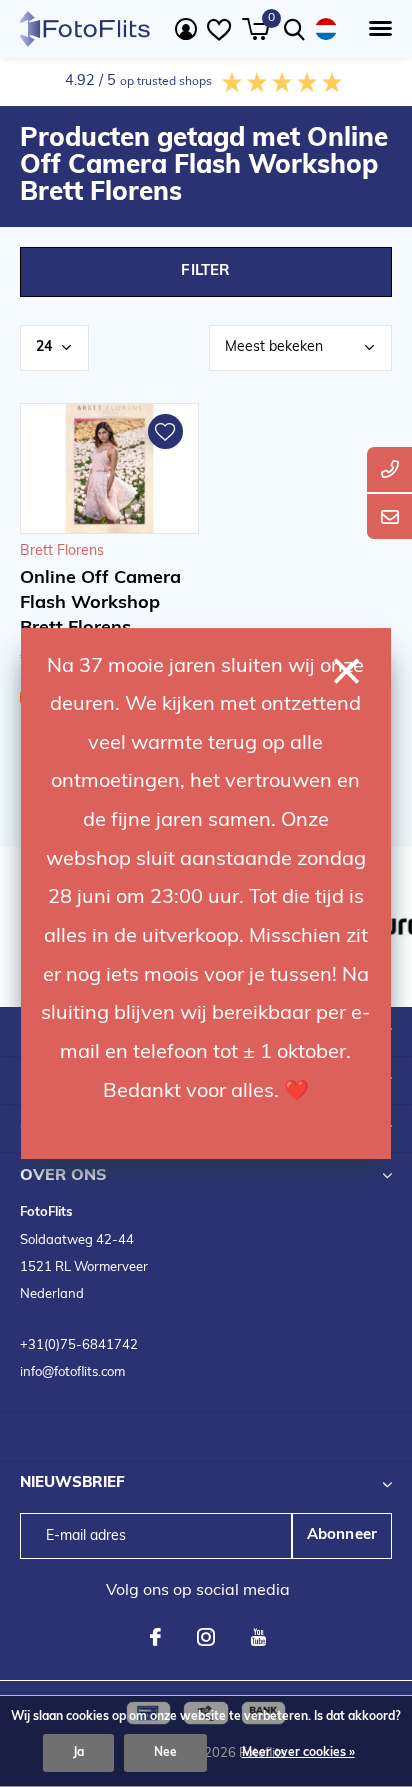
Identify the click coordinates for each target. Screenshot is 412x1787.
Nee (165, 1753)
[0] (255, 29)
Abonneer (342, 1535)
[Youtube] (258, 1637)
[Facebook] (155, 1637)
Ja (78, 1753)
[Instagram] (206, 1637)
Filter (205, 271)
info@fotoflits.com (72, 1372)
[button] (376, 29)
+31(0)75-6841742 (79, 1345)
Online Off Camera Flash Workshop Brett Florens (100, 604)
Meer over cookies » (298, 1753)
